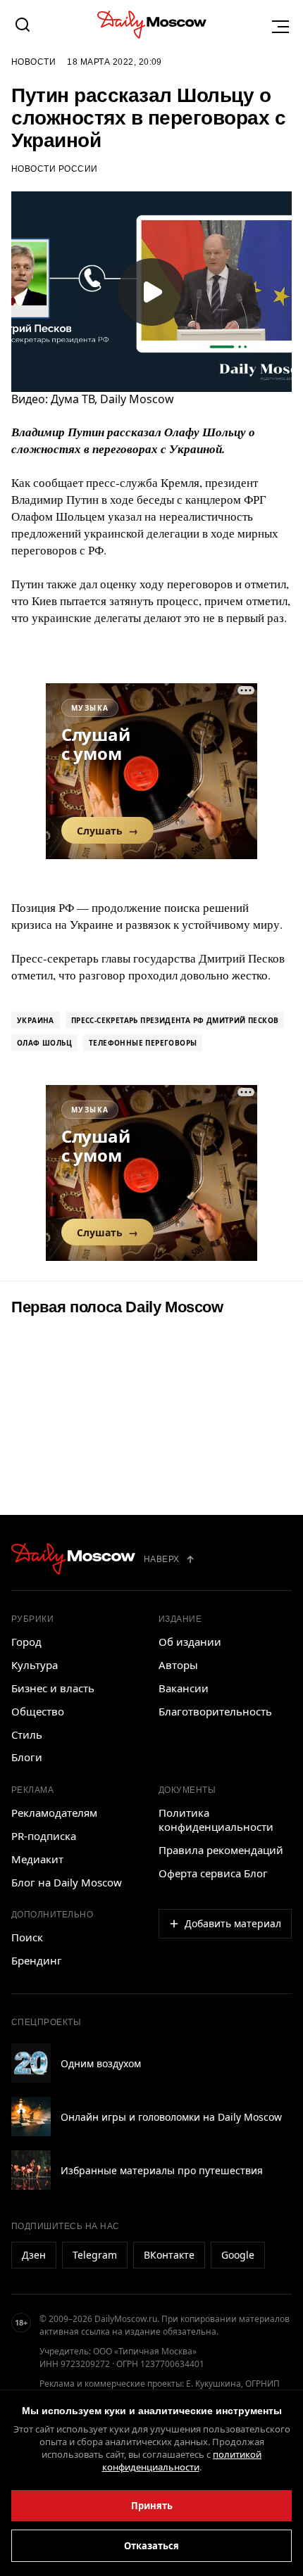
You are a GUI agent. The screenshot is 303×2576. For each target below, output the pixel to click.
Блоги (27, 1757)
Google (238, 2255)
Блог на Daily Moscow (67, 1882)
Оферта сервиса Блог (213, 1873)
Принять (152, 2506)
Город (26, 1642)
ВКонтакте (169, 2255)
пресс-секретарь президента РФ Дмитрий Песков (175, 1020)
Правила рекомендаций (221, 1850)
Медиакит (37, 1859)
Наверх (162, 1559)
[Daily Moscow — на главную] (73, 1559)
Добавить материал (233, 1923)
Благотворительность (215, 1711)
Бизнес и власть (53, 1688)
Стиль (27, 1734)
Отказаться (151, 2546)
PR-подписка (44, 1836)
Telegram (95, 2255)
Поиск (27, 1937)
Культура (35, 1665)
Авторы (178, 1665)
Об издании (190, 1642)
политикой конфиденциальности (182, 2461)
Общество (38, 1711)
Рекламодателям (54, 1813)
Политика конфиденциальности (216, 1820)
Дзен (34, 2255)
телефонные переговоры (143, 1043)
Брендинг (37, 1960)
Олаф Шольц (44, 1043)
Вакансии (184, 1688)
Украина (36, 1020)
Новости (33, 62)
